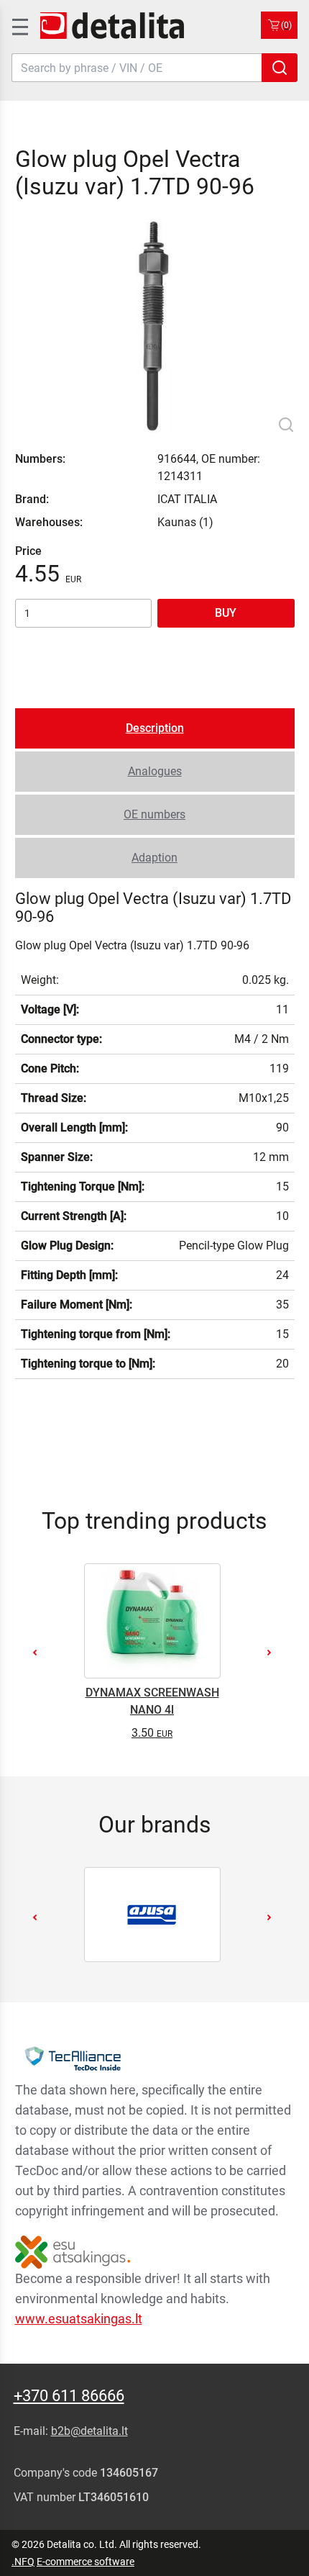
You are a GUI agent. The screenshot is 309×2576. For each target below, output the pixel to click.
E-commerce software (86, 2562)
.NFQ (23, 2562)
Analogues (155, 771)
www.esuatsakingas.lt (79, 2319)
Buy (226, 613)
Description (155, 728)
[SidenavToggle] (19, 25)
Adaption (154, 858)
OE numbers (154, 814)
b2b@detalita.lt (89, 2431)
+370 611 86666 (69, 2396)
